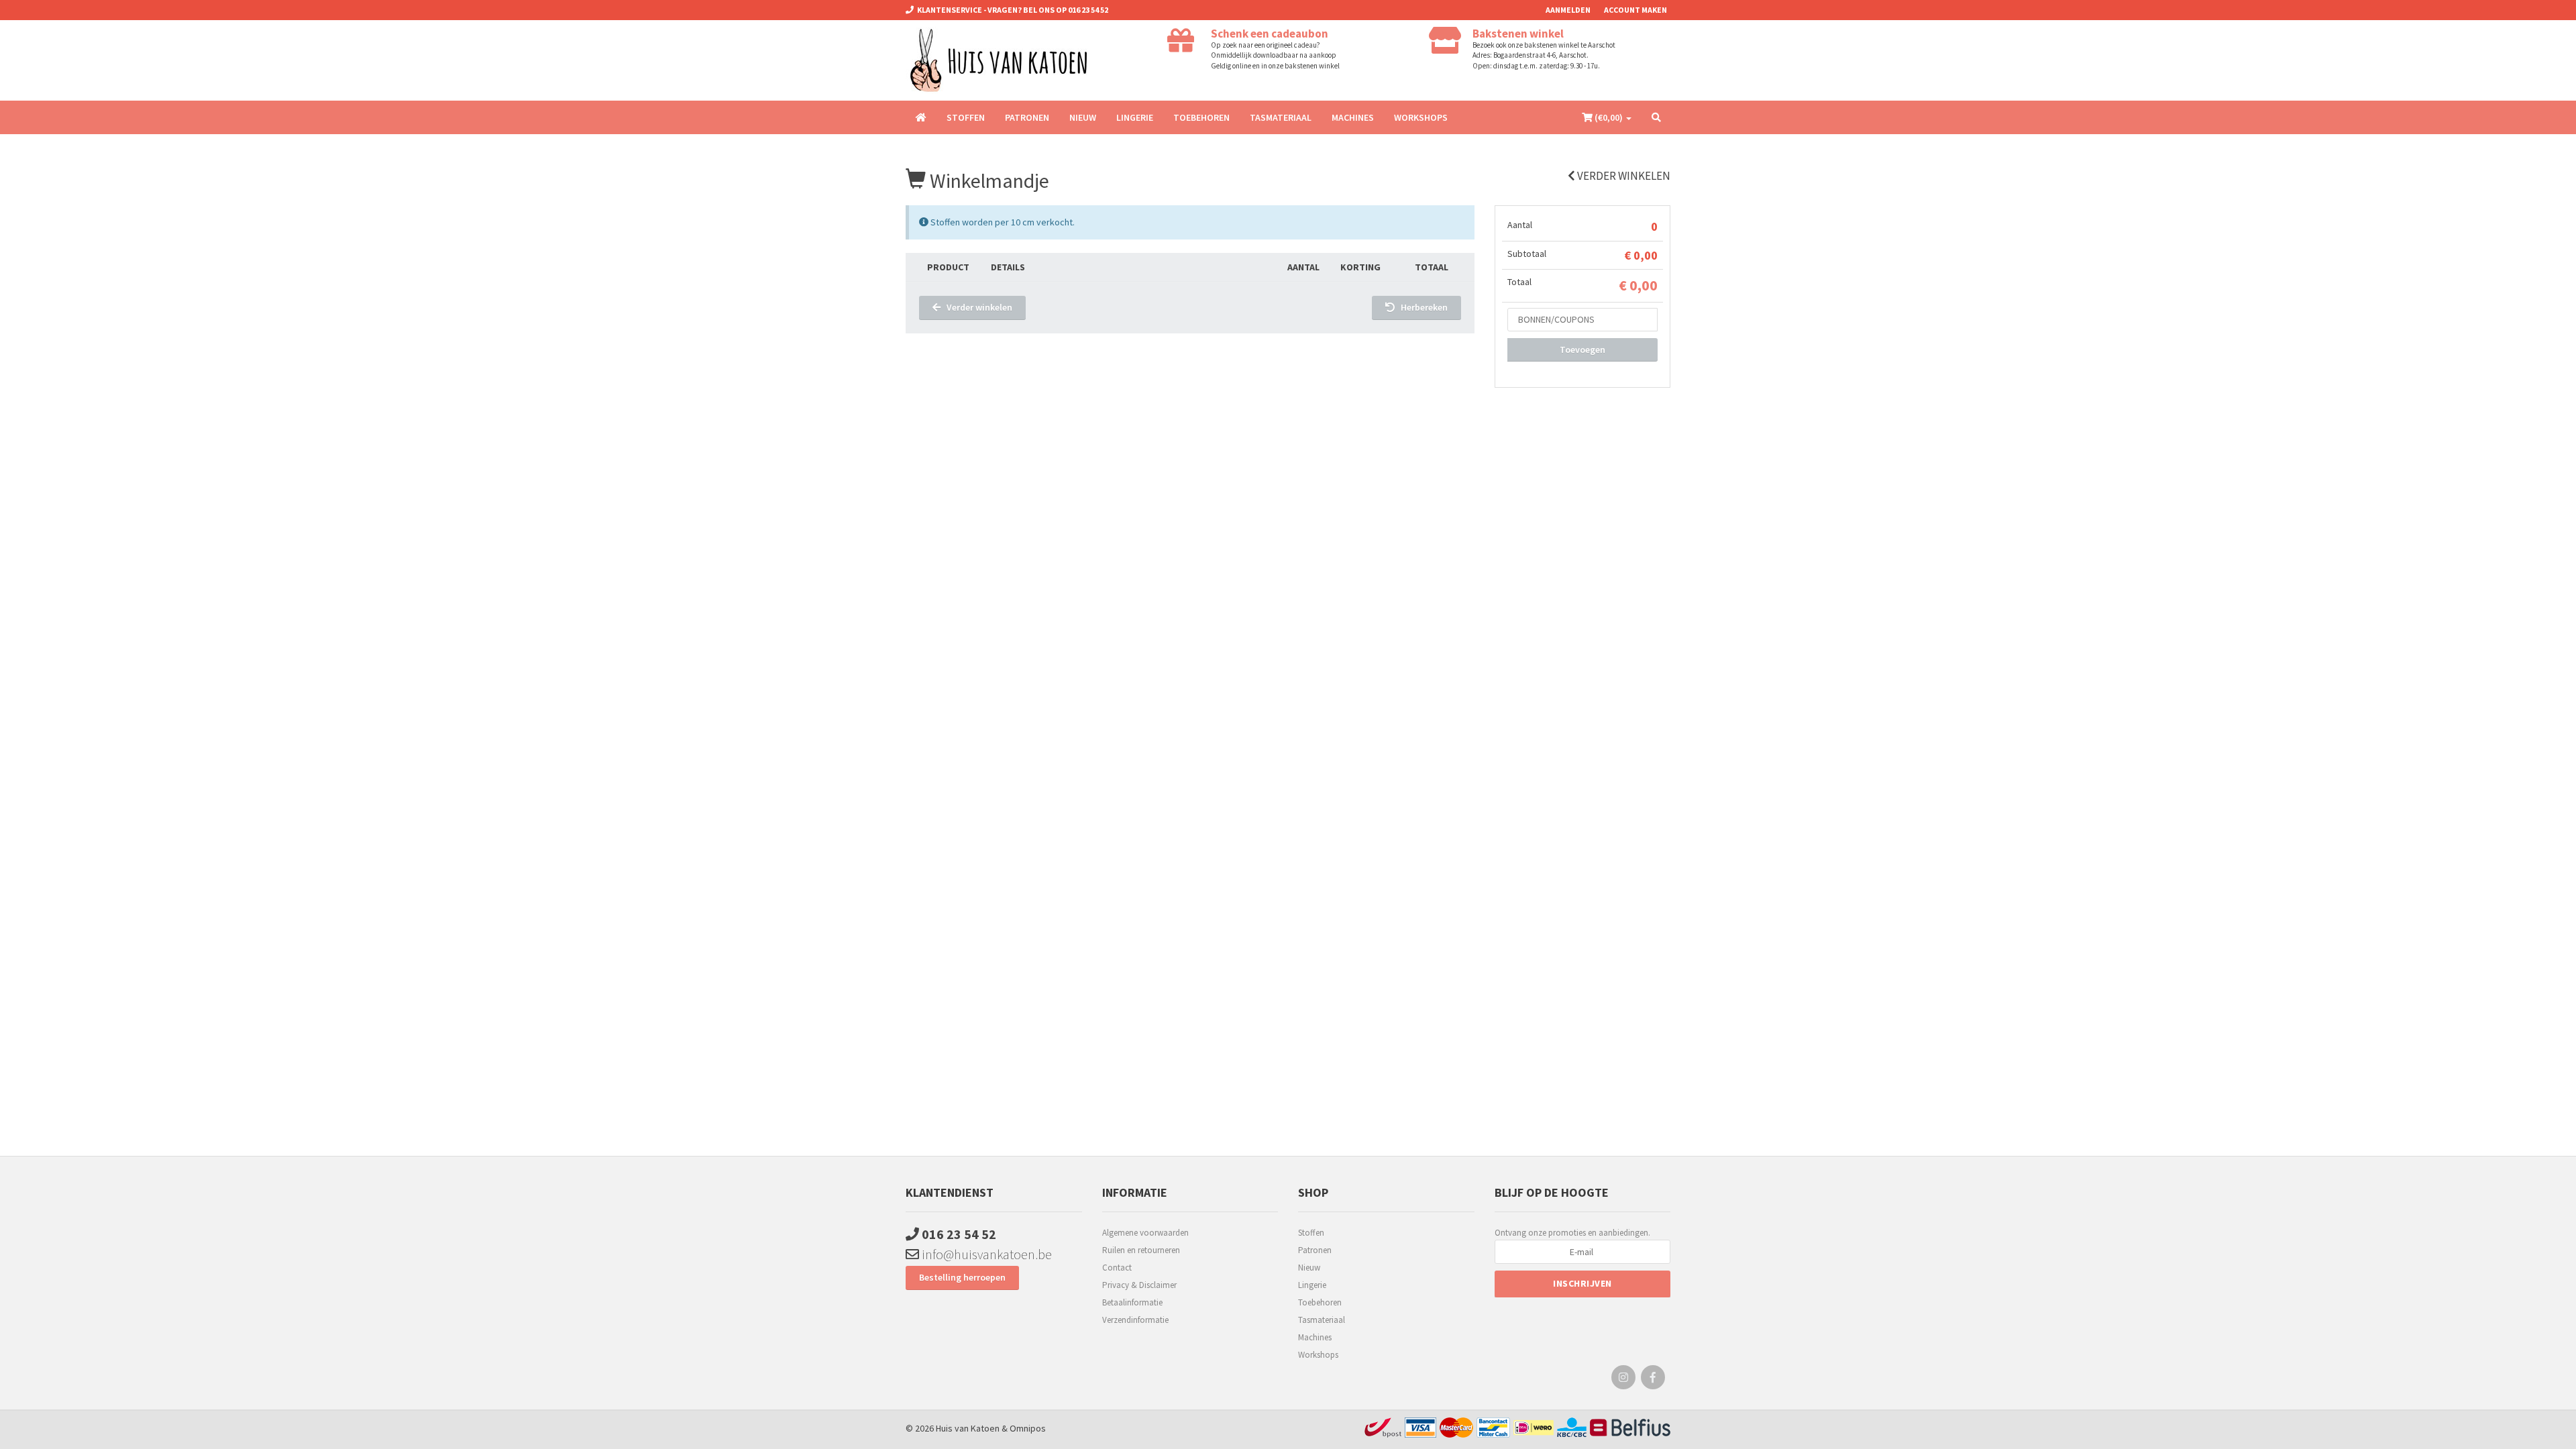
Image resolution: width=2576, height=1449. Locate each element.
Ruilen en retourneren (1141, 1250)
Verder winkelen (1623, 176)
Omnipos (1028, 1428)
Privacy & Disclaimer (1139, 1285)
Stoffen (966, 117)
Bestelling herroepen (962, 1277)
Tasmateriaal (1281, 117)
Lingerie (1135, 117)
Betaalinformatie (1132, 1302)
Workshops (1421, 117)
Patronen (1027, 117)
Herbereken (1421, 307)
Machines (1353, 117)
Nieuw (1083, 117)
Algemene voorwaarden (1145, 1233)
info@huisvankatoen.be (985, 1254)
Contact (1117, 1268)
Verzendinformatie (1135, 1320)
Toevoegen (1582, 350)
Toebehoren (1201, 117)
